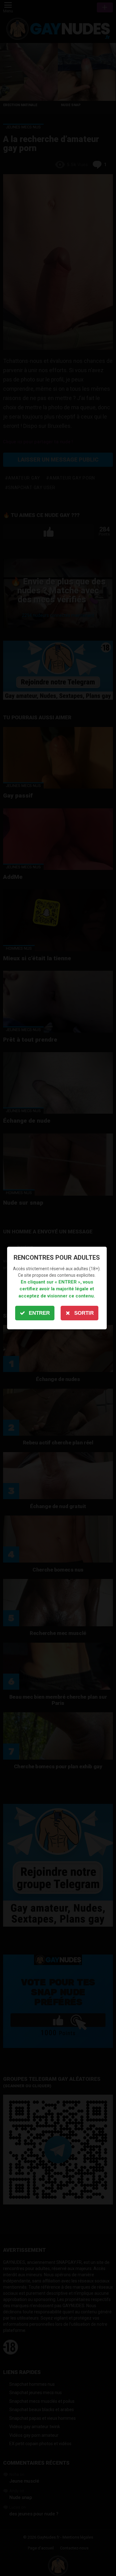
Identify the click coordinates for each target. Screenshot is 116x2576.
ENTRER (39, 1313)
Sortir (84, 1313)
